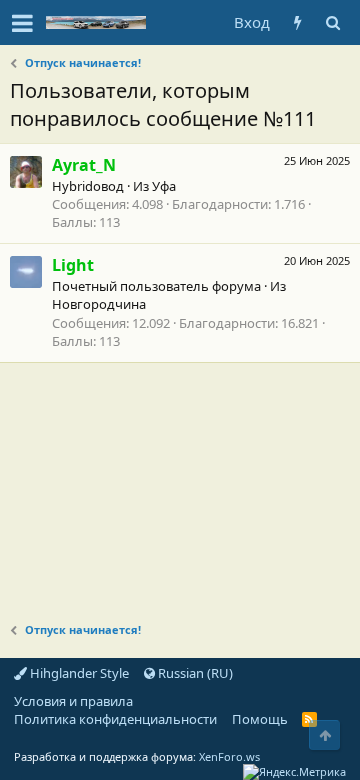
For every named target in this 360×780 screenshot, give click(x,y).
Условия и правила (73, 701)
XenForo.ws (229, 756)
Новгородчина (99, 304)
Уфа (164, 186)
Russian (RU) (194, 673)
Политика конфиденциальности (115, 719)
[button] (22, 23)
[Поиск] (332, 22)
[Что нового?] (297, 22)
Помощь (260, 719)
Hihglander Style (78, 673)
